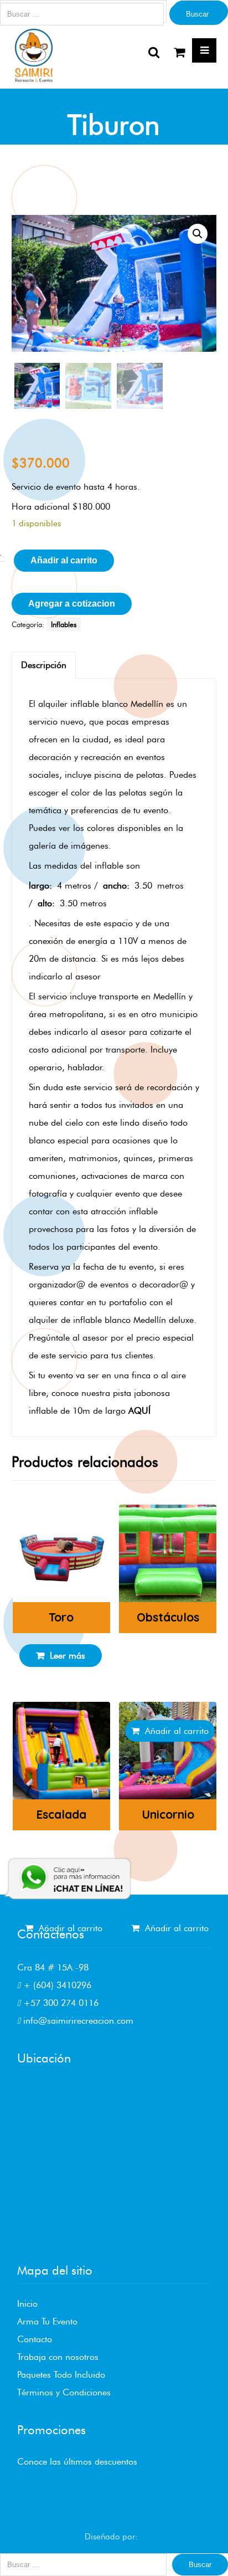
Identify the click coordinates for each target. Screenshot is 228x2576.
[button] (198, 234)
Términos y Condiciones (64, 2392)
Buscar (197, 14)
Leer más (68, 1656)
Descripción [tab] (44, 665)
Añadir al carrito (64, 560)
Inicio (27, 2304)
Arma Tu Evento (47, 2321)
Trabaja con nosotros (58, 2357)
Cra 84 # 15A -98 (53, 1967)
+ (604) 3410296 (56, 1985)
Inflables (64, 624)
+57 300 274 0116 (59, 2003)
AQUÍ (139, 1411)
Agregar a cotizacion (72, 604)
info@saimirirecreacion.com (77, 2021)
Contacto (35, 2339)
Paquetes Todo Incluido (61, 2375)
